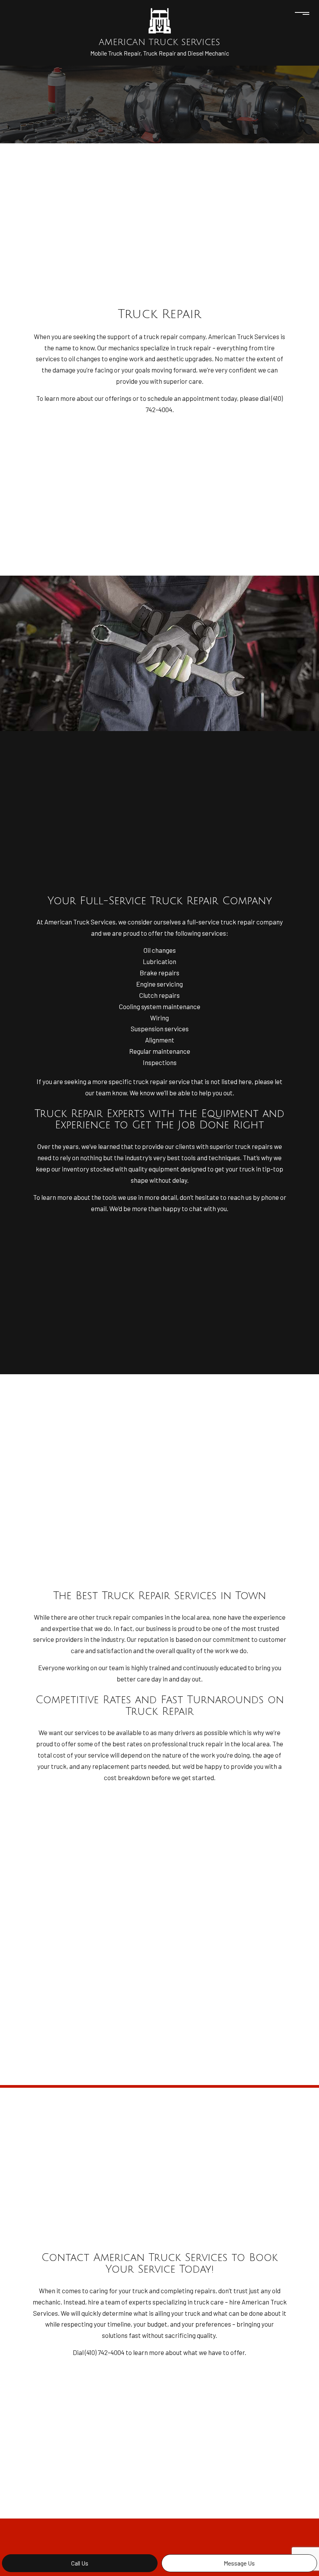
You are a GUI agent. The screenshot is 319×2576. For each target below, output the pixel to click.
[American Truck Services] (160, 20)
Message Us (239, 2563)
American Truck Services (159, 42)
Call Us (80, 2563)
